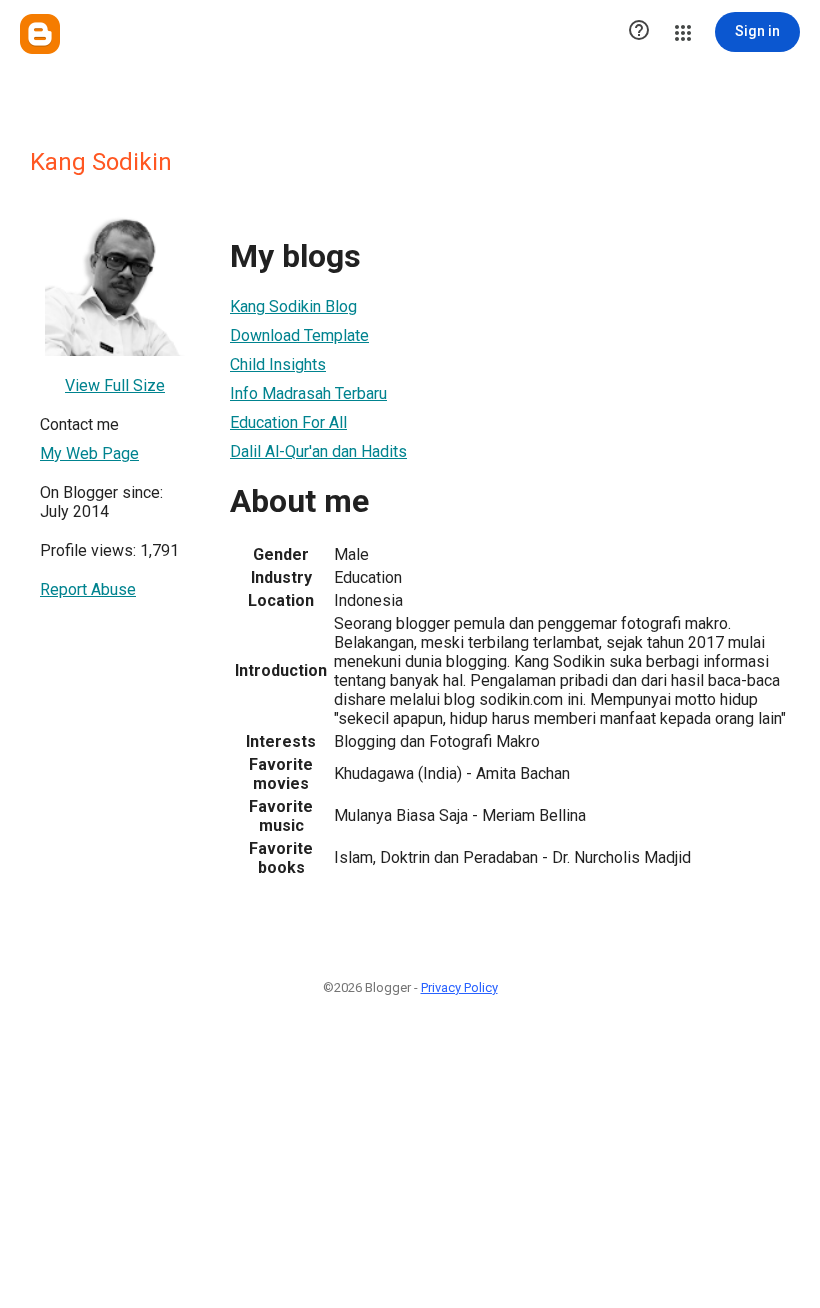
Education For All (288, 422)
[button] (639, 32)
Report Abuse (88, 589)
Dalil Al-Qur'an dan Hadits (318, 451)
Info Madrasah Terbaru (308, 393)
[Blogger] (40, 34)
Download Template (299, 335)
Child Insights (278, 364)
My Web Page (89, 453)
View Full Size (115, 385)
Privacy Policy (459, 987)
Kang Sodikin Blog (293, 306)
